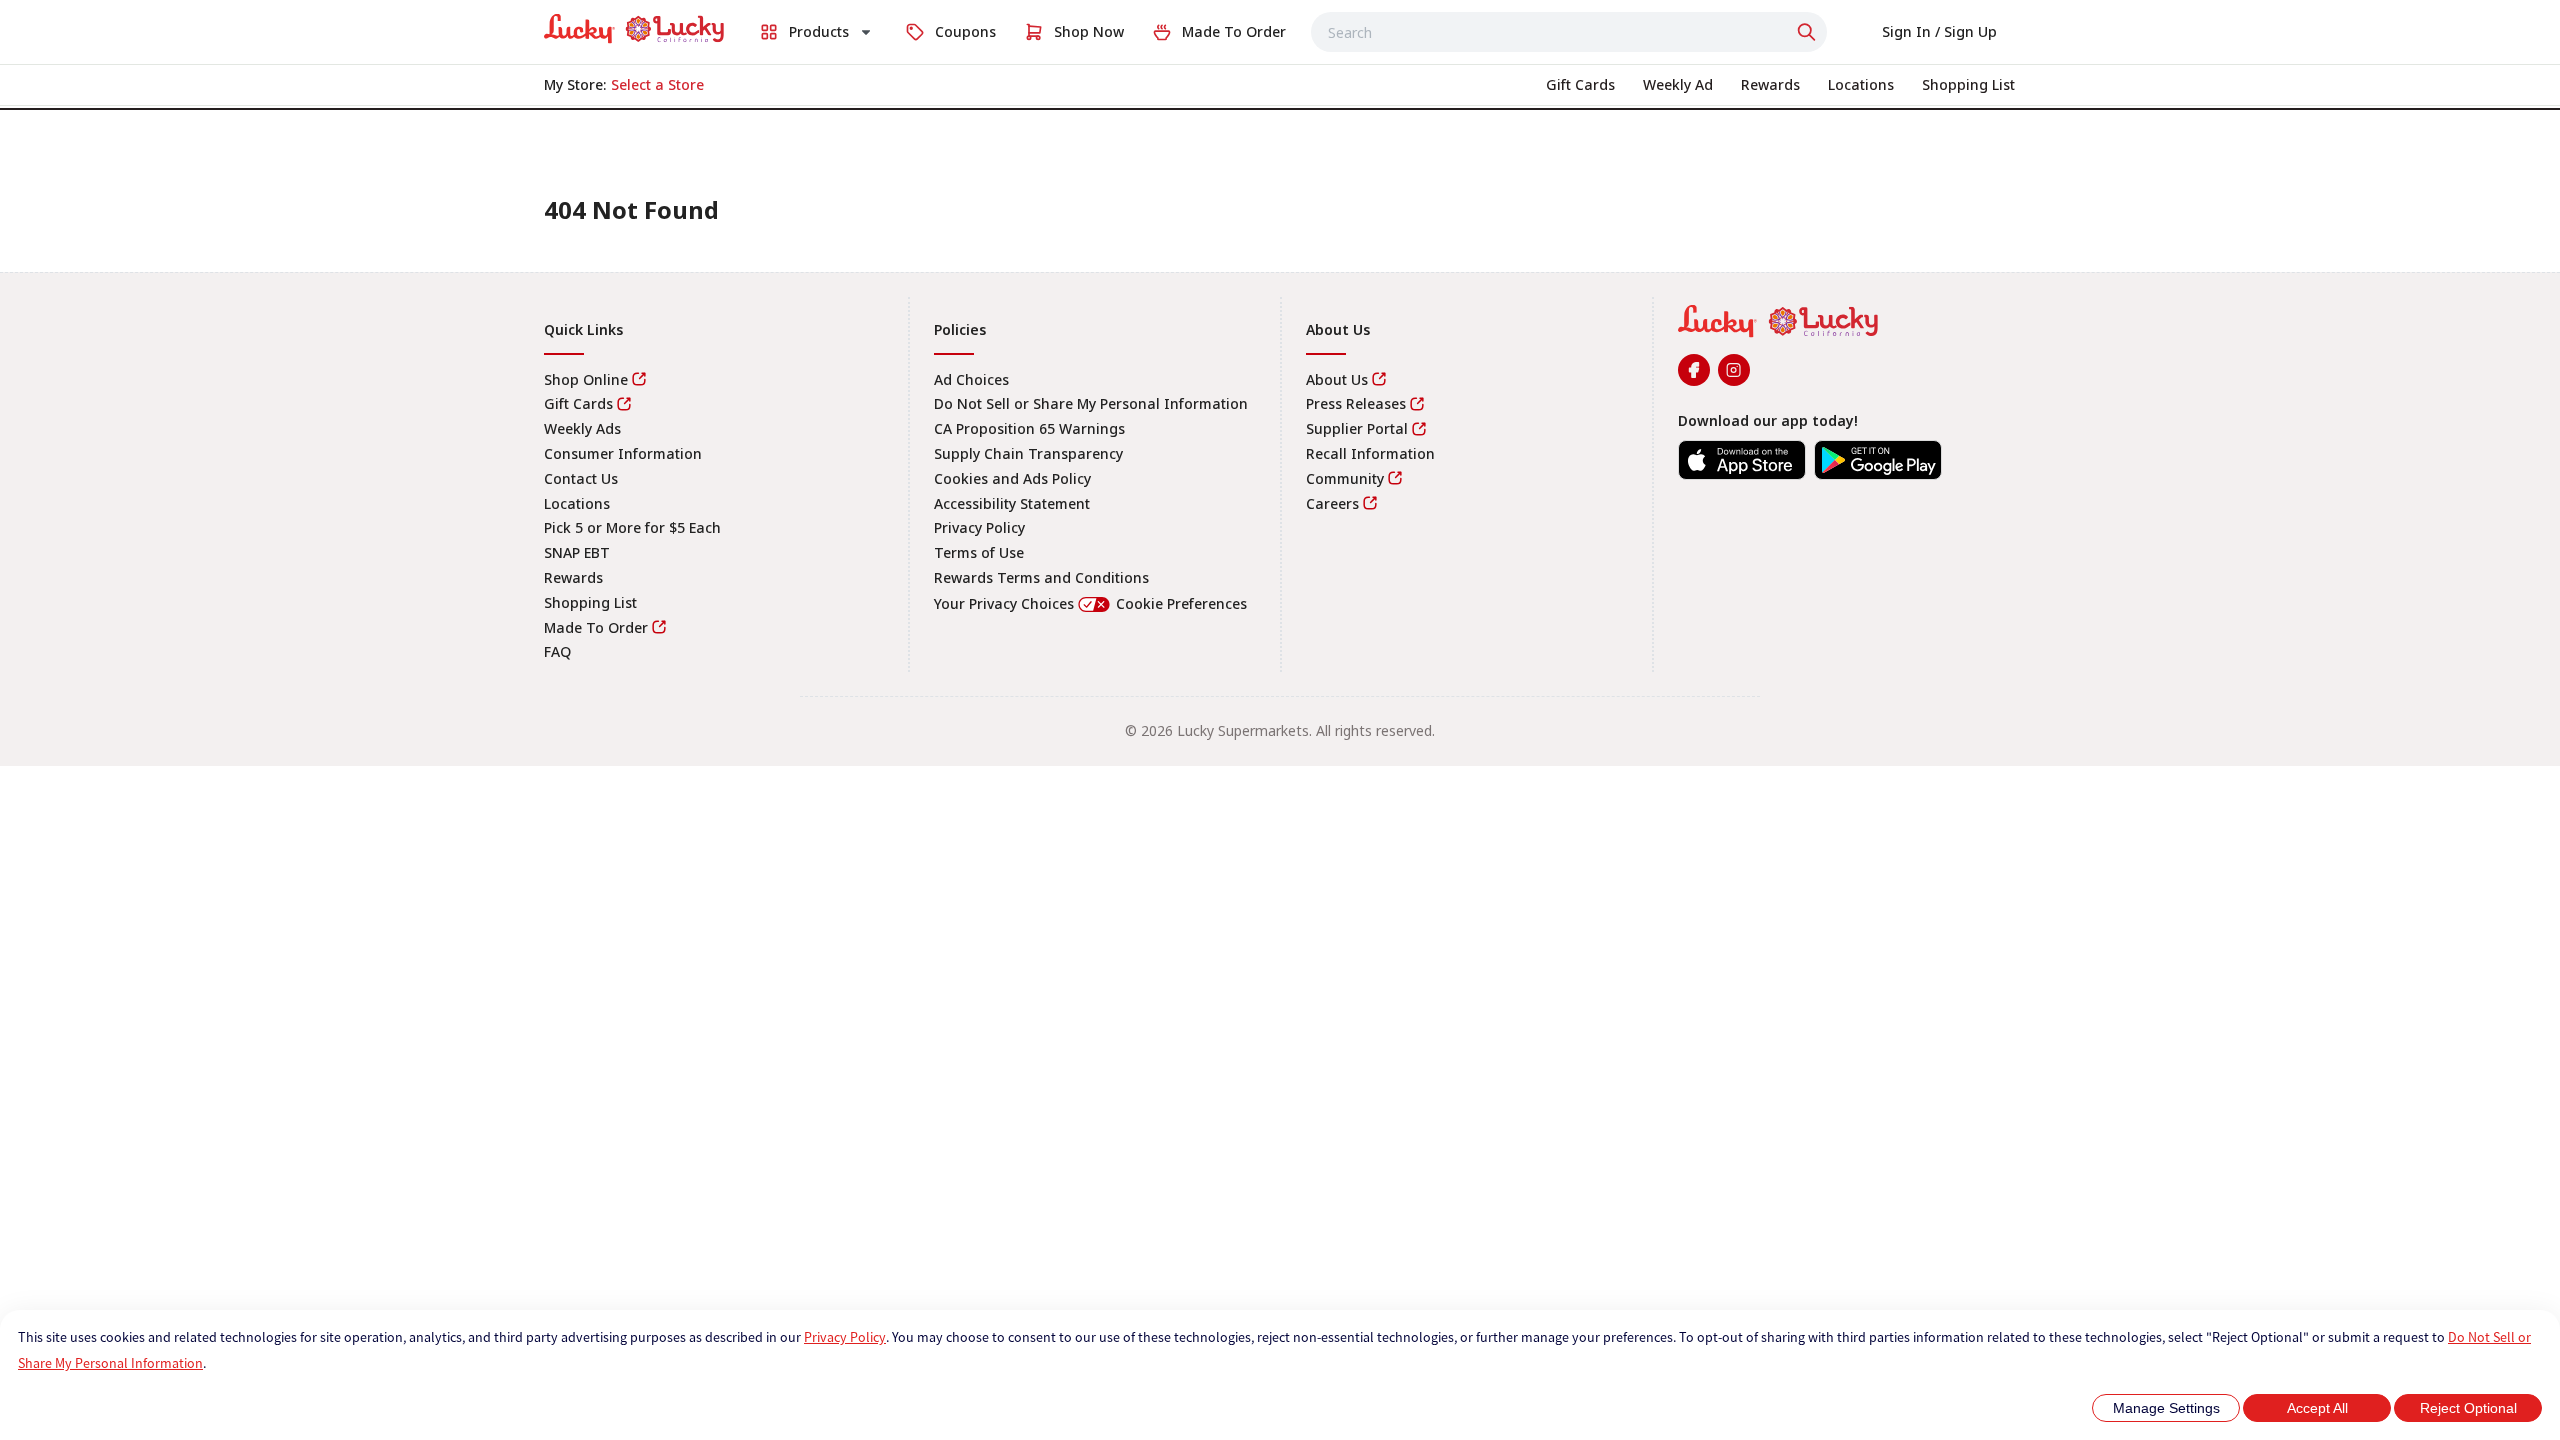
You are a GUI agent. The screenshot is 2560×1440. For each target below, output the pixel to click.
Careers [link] (1332, 503)
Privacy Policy (845, 1337)
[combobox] (1569, 32)
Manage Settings (2166, 1408)
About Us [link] (1337, 379)
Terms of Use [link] (979, 552)
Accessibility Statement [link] (1012, 503)
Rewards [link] (573, 577)
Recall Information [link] (1370, 453)
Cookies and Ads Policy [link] (1012, 478)
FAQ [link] (557, 651)
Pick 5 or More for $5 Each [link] (632, 527)
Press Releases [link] (1356, 403)
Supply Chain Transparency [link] (1028, 453)
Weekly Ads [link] (582, 428)
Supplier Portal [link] (1357, 428)
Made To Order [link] (596, 627)
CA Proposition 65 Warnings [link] (1029, 428)
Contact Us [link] (581, 478)
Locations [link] (577, 503)
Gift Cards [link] (578, 403)
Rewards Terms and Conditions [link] (1041, 577)
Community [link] (1345, 478)
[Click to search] (1809, 32)
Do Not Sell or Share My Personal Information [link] (1091, 403)
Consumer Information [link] (623, 453)
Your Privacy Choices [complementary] (1090, 603)
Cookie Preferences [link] (1181, 603)
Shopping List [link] (590, 602)
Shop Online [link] (586, 379)
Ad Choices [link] (971, 379)
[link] (634, 29)
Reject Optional (2468, 1408)
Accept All (2317, 1408)
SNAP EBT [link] (577, 552)
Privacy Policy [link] (979, 527)
